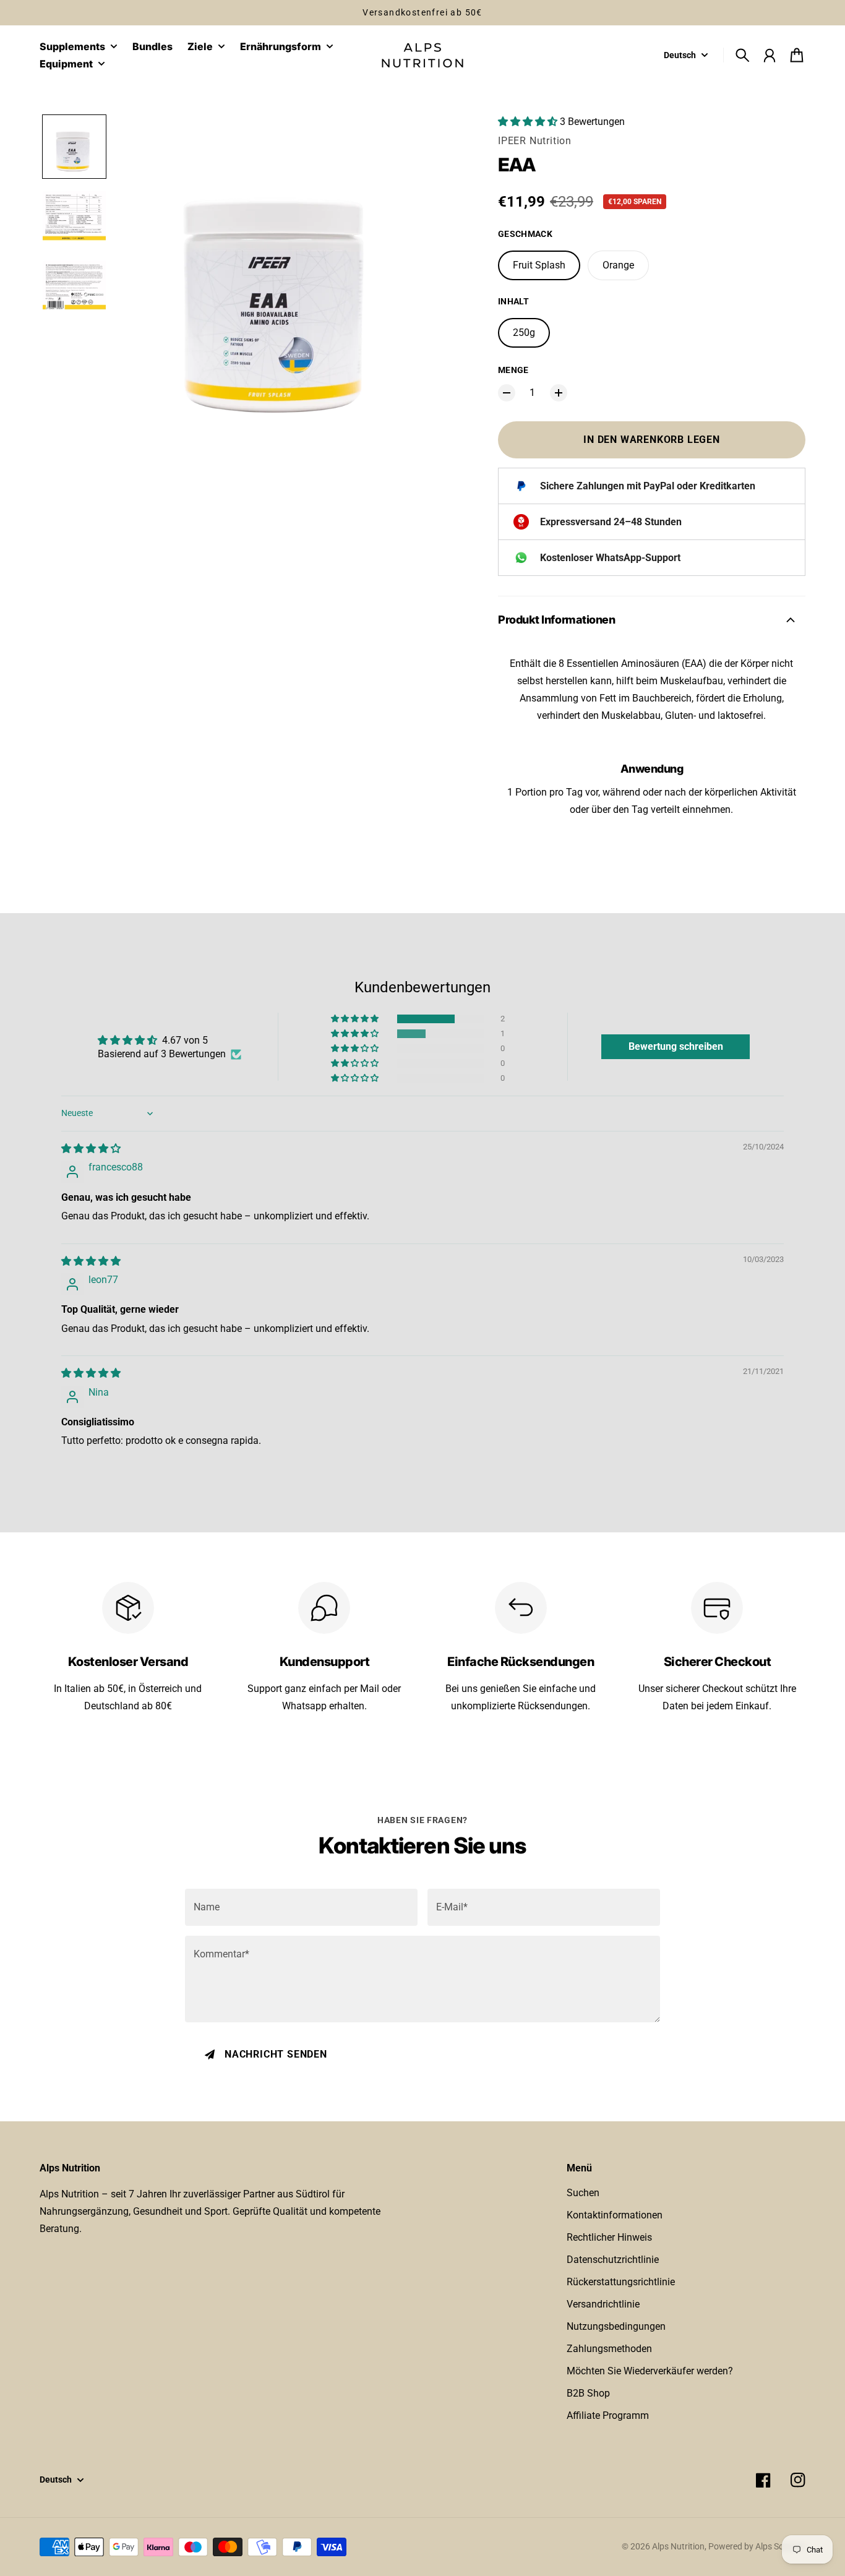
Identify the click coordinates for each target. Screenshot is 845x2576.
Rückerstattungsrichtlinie (621, 2282)
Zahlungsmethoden (609, 2349)
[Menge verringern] (507, 393)
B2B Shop (588, 2393)
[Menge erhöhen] (559, 393)
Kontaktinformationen (615, 2215)
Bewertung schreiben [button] (676, 1046)
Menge (513, 370)
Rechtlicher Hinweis (609, 2237)
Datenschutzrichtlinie (613, 2260)
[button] (74, 147)
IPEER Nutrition (535, 141)
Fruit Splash (539, 265)
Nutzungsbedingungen (616, 2326)
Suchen (583, 2193)
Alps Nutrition (678, 2546)
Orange (618, 265)
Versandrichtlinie (603, 2304)
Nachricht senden (276, 2054)
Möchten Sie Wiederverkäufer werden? (650, 2371)
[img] (91, 1148)
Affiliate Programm (608, 2415)
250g (524, 333)
